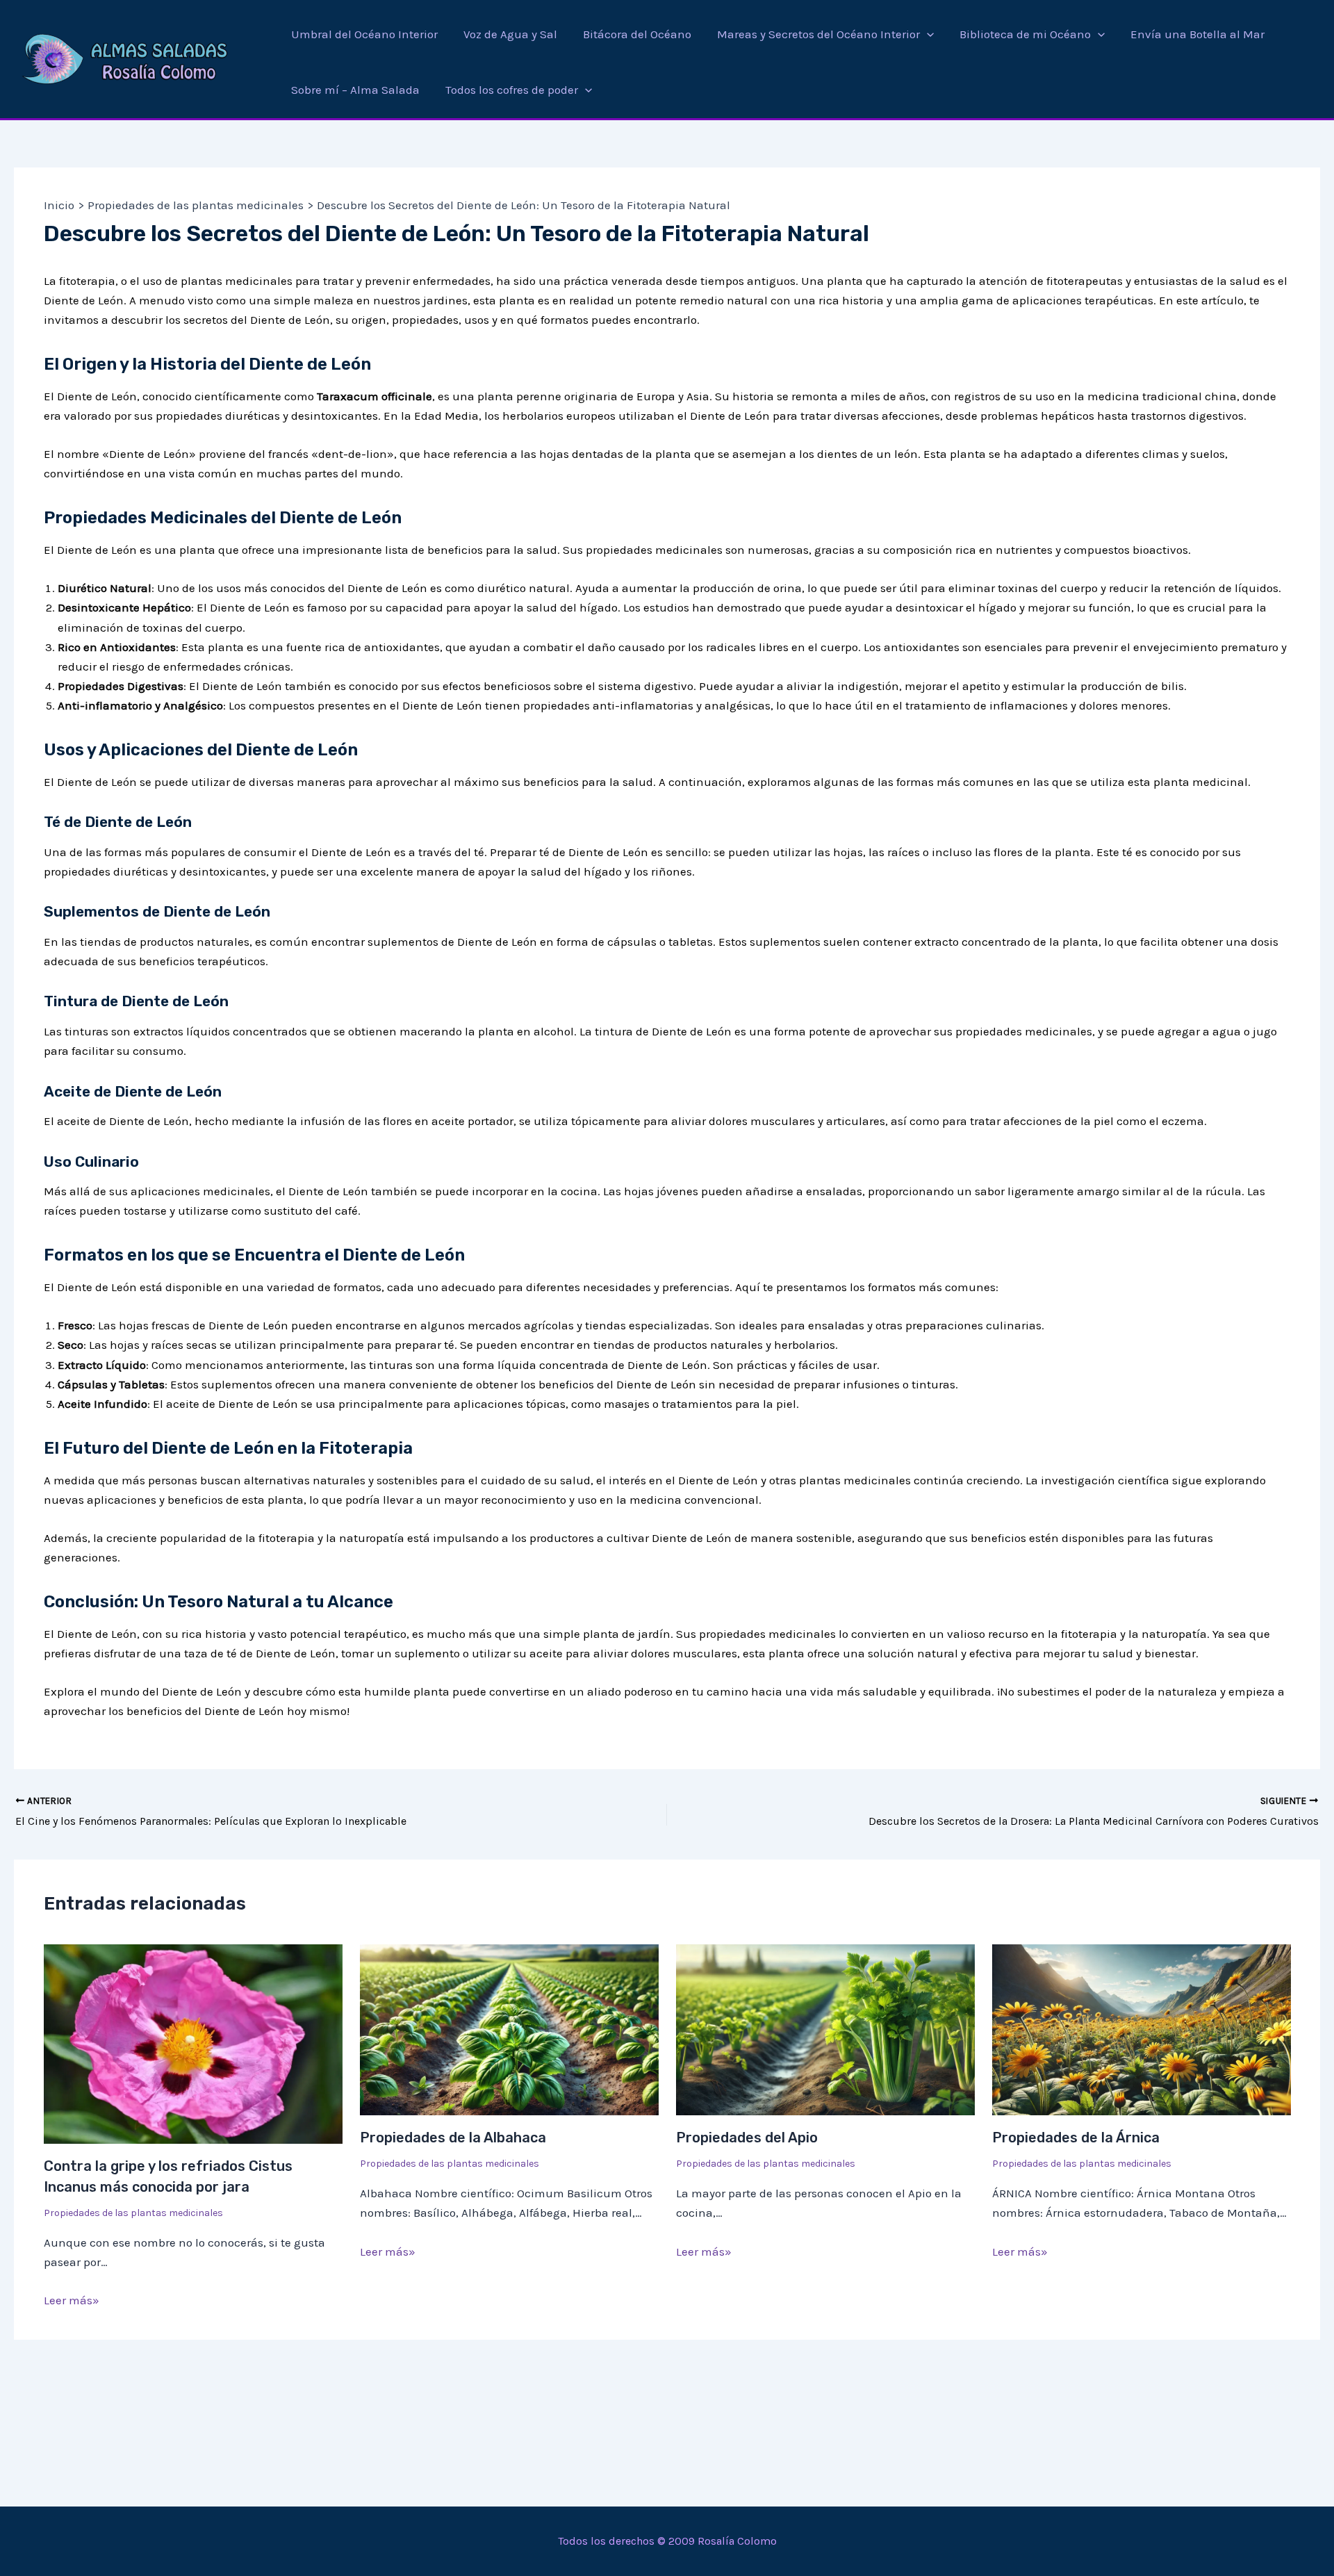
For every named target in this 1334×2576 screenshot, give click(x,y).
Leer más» (72, 2300)
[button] (927, 34)
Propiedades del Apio (747, 2138)
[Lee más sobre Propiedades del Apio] (825, 2028)
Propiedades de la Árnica (1076, 2138)
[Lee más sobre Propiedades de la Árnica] (1142, 2028)
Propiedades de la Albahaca (453, 2138)
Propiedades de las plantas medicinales (133, 2213)
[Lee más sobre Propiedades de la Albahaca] (509, 2028)
